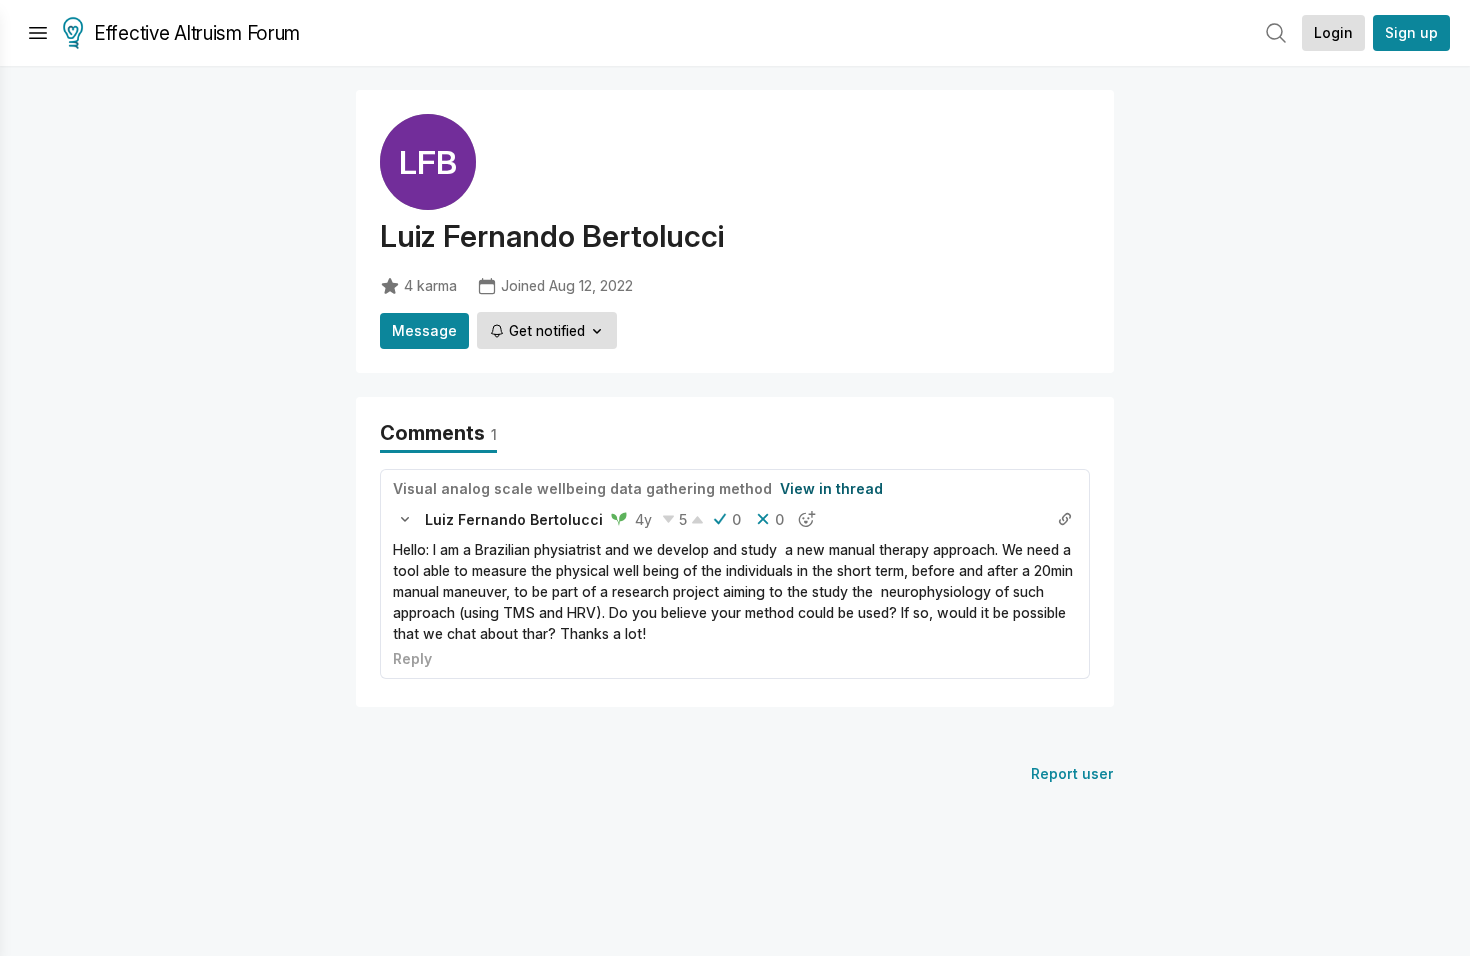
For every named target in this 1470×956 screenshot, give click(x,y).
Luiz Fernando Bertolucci (514, 519)
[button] (405, 519)
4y (643, 519)
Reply (412, 658)
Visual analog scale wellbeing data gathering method (582, 488)
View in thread (831, 488)
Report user (1072, 773)
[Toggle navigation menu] (38, 33)
